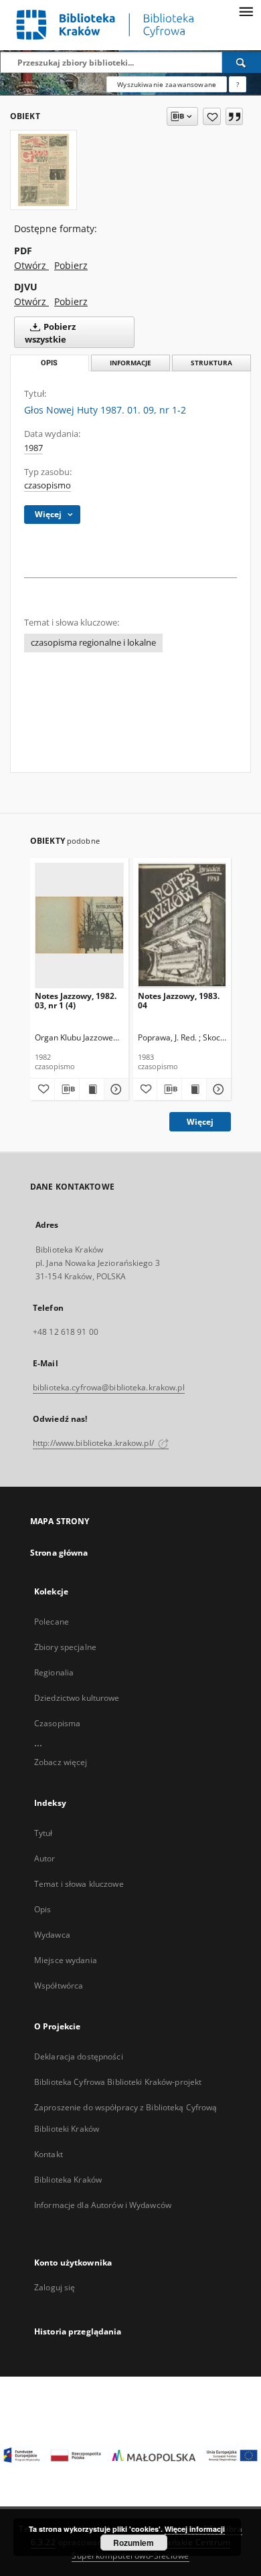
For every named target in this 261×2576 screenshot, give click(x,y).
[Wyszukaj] (242, 62)
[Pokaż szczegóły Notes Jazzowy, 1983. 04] (217, 1089)
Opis (42, 1909)
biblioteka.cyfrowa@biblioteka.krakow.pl (109, 1387)
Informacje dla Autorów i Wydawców (103, 2205)
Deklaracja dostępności (79, 2056)
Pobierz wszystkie (50, 333)
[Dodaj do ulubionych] (212, 116)
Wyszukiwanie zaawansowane (167, 84)
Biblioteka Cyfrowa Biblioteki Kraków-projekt (118, 2082)
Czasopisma (57, 1723)
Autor (45, 1858)
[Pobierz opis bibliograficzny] (67, 1089)
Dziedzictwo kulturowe (77, 1698)
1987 (33, 448)
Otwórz (31, 265)
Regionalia (54, 1672)
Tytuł (43, 1833)
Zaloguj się (55, 2287)
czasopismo (48, 485)
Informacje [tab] (130, 363)
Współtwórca (59, 1986)
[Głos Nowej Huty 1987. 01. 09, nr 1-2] (43, 170)
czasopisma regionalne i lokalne (93, 643)
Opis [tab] (49, 363)
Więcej (200, 1122)
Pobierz (71, 265)
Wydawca (52, 1935)
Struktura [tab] (211, 363)
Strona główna (59, 1553)
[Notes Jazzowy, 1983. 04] (182, 925)
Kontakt (49, 2154)
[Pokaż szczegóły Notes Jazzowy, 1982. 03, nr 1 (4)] (114, 1089)
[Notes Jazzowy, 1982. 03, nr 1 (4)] (79, 925)
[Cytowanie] (234, 116)
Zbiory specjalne (65, 1647)
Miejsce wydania (66, 1960)
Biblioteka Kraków (68, 2180)
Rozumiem (134, 2543)
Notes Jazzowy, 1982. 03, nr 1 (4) (76, 1001)
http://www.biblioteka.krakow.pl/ (94, 1443)
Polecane (52, 1622)
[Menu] (246, 11)
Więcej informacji (195, 2529)
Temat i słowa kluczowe (79, 1884)
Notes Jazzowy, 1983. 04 (179, 1001)
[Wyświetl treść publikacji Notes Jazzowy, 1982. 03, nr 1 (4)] (92, 1089)
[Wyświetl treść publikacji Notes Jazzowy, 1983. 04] (194, 1089)
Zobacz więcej (61, 1762)
